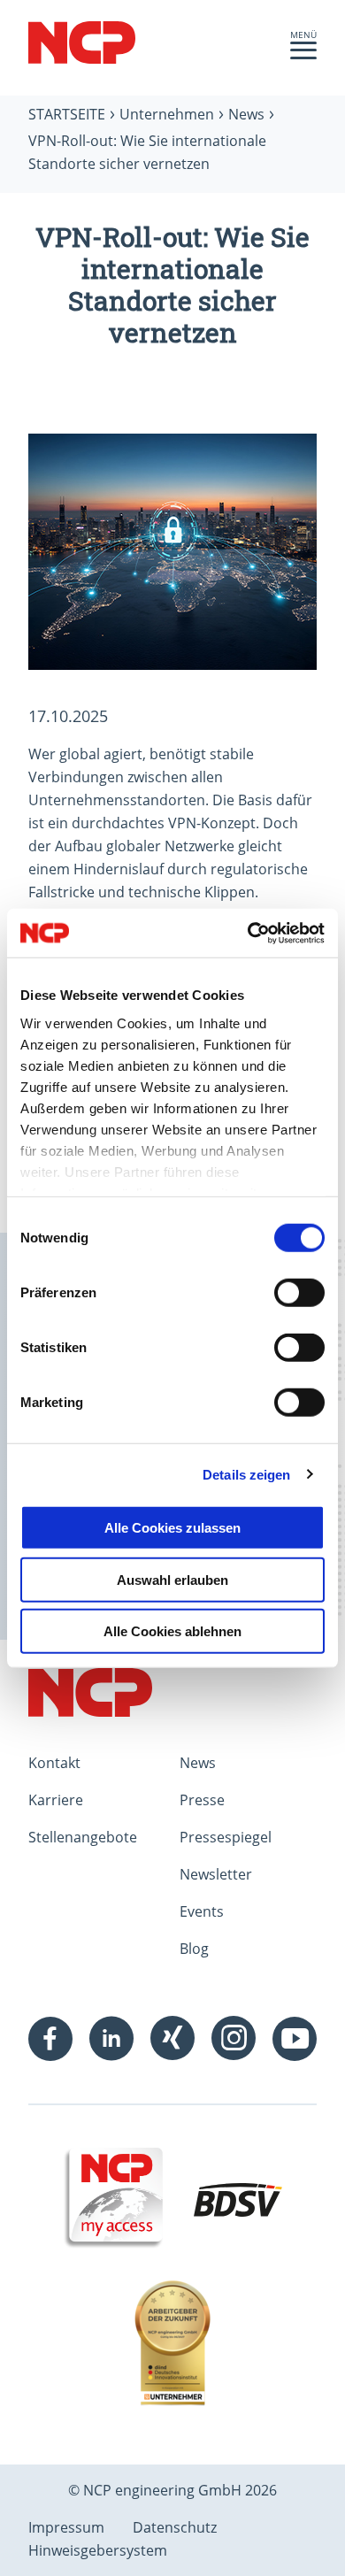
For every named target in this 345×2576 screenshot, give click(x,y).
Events (202, 1911)
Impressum (66, 2527)
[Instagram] (234, 2039)
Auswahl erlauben (172, 1579)
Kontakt (54, 1763)
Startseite (67, 114)
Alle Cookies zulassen (172, 1528)
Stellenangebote (83, 1837)
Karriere (56, 1800)
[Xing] (172, 2039)
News (246, 114)
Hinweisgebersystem (98, 2550)
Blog (194, 1949)
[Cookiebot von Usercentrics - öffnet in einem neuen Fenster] (248, 933)
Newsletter (216, 1874)
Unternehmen (167, 114)
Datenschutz (175, 2527)
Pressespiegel (226, 1837)
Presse (202, 1800)
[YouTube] (295, 2039)
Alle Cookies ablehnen (172, 1631)
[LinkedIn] (111, 2039)
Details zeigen (246, 1474)
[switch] (299, 1293)
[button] (303, 55)
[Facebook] (50, 2039)
